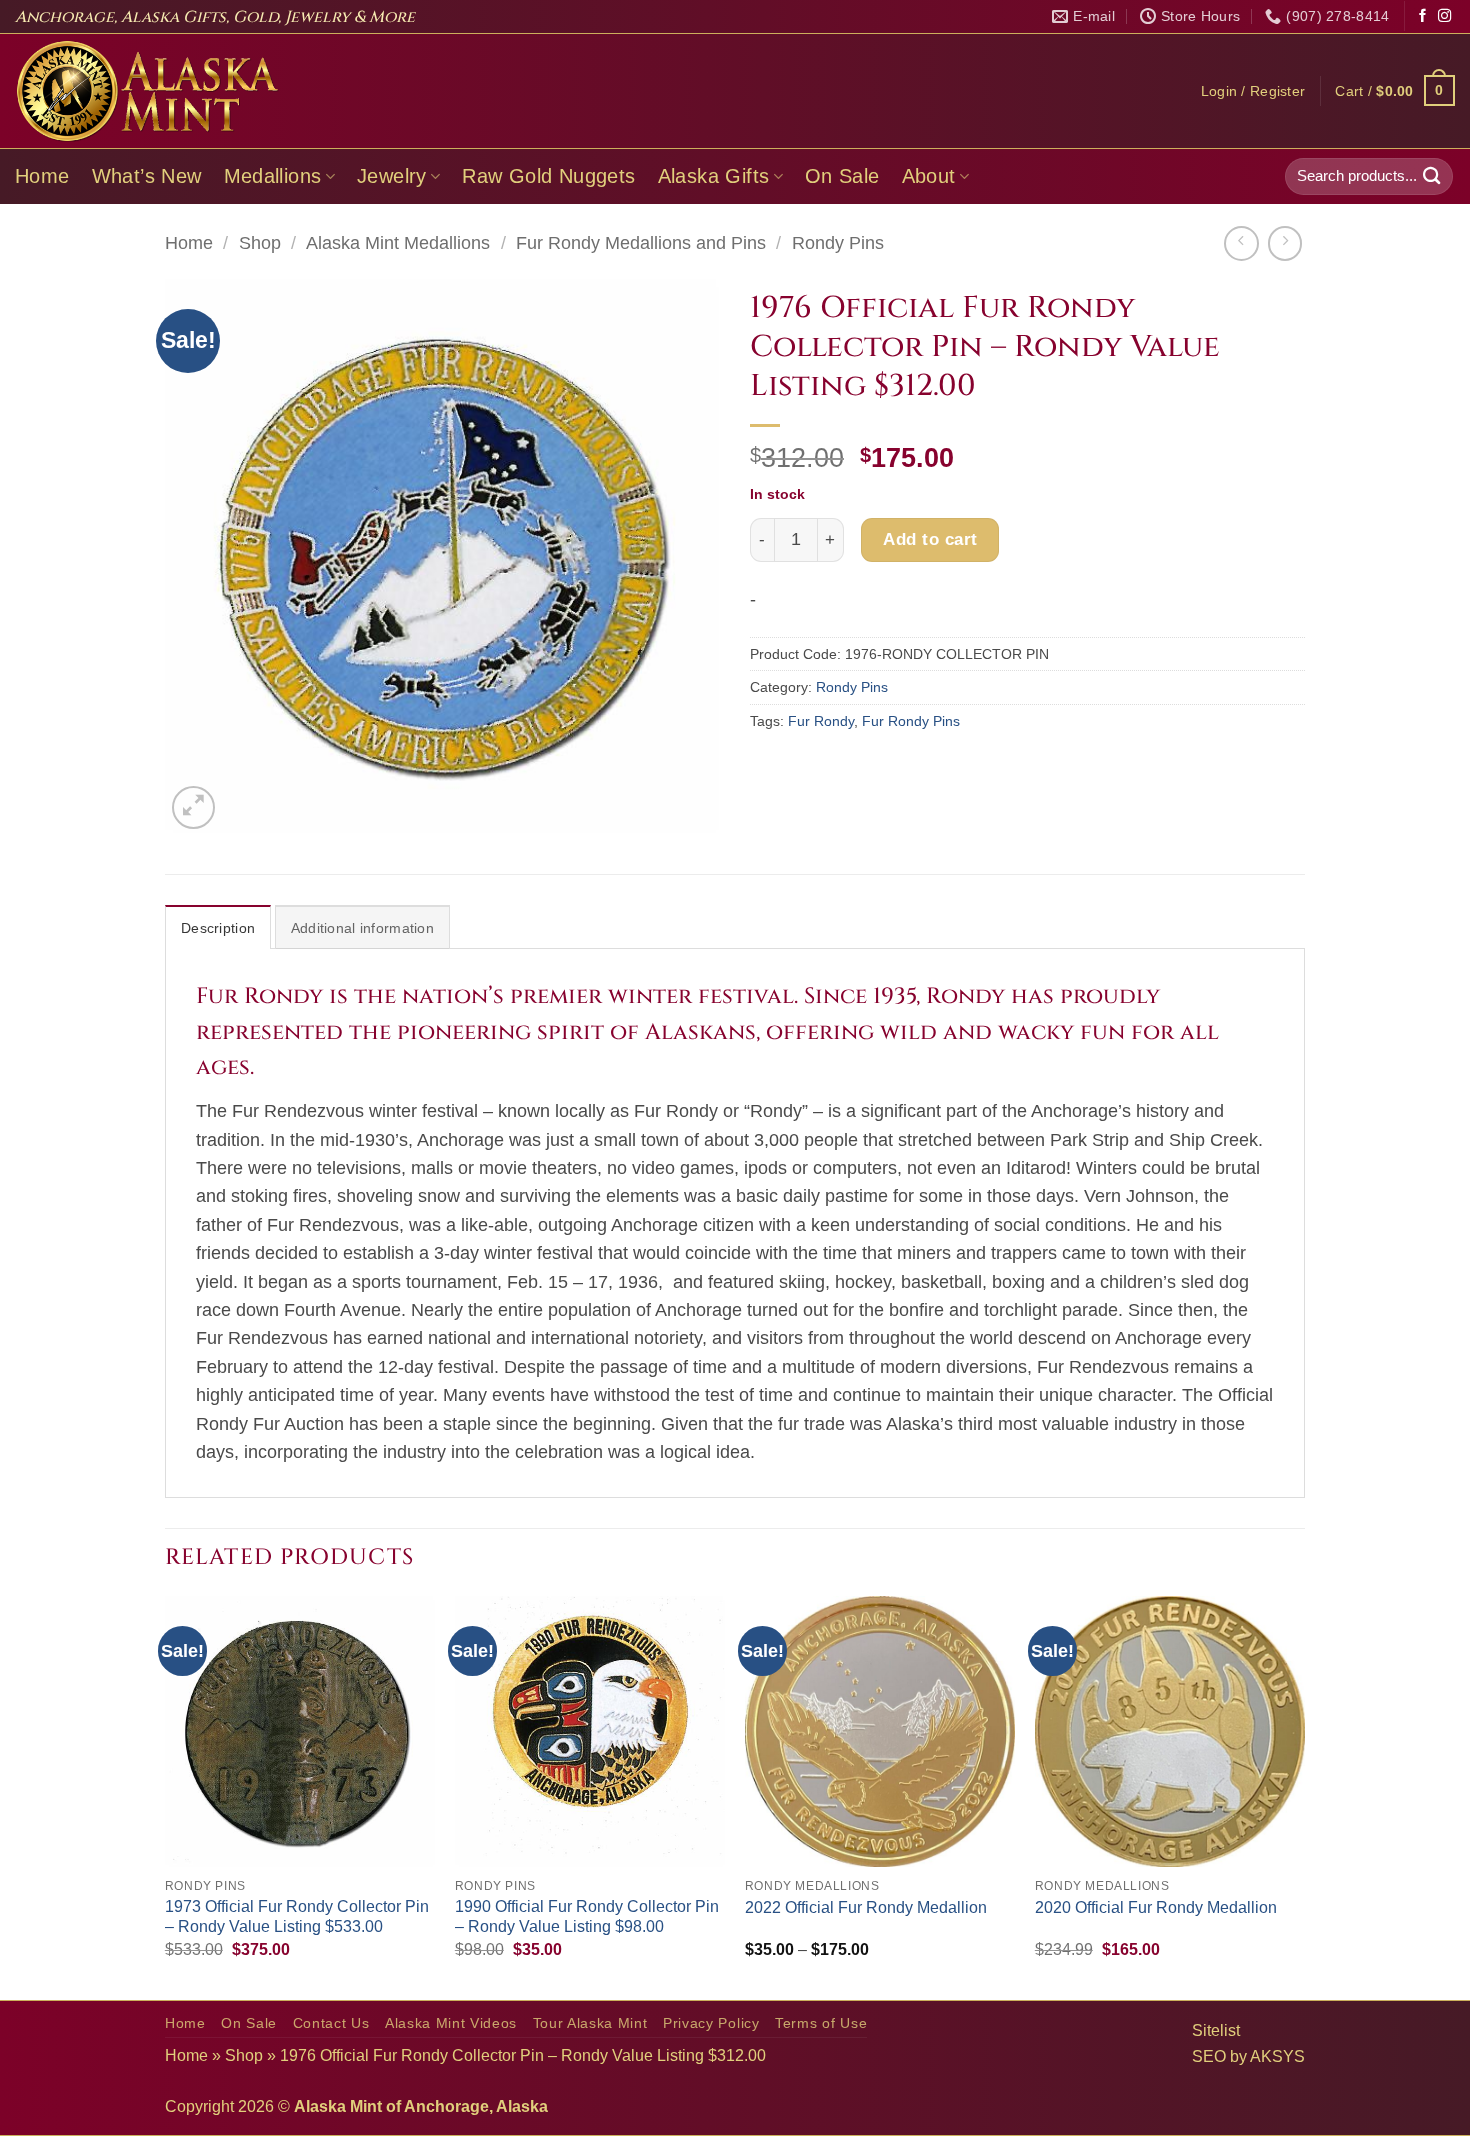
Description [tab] (218, 928)
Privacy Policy (711, 2023)
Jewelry (392, 176)
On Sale (842, 176)
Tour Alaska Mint (590, 2023)
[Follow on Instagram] (1444, 16)
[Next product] (1241, 243)
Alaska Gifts (714, 176)
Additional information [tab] (362, 928)
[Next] (1304, 1795)
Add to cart (930, 539)
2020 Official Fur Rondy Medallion (1156, 1907)
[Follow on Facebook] (1422, 16)
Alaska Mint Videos (451, 2023)
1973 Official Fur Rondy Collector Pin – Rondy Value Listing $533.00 (297, 1917)
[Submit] (1432, 176)
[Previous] (166, 1795)
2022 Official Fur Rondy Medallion (866, 1907)
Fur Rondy (821, 721)
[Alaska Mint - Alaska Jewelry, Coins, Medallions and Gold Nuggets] (148, 91)
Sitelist (1216, 2030)
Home (42, 176)
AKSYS (1277, 2056)
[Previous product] (1285, 243)
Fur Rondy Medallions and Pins (641, 243)
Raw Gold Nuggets (548, 176)
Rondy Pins (838, 243)
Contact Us (331, 2023)
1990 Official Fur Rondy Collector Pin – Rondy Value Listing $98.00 (587, 1917)
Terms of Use (821, 2023)
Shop (260, 243)
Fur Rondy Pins (911, 721)
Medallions (273, 176)
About (929, 176)
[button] (1253, 91)
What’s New (147, 176)
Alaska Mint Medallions (398, 243)
